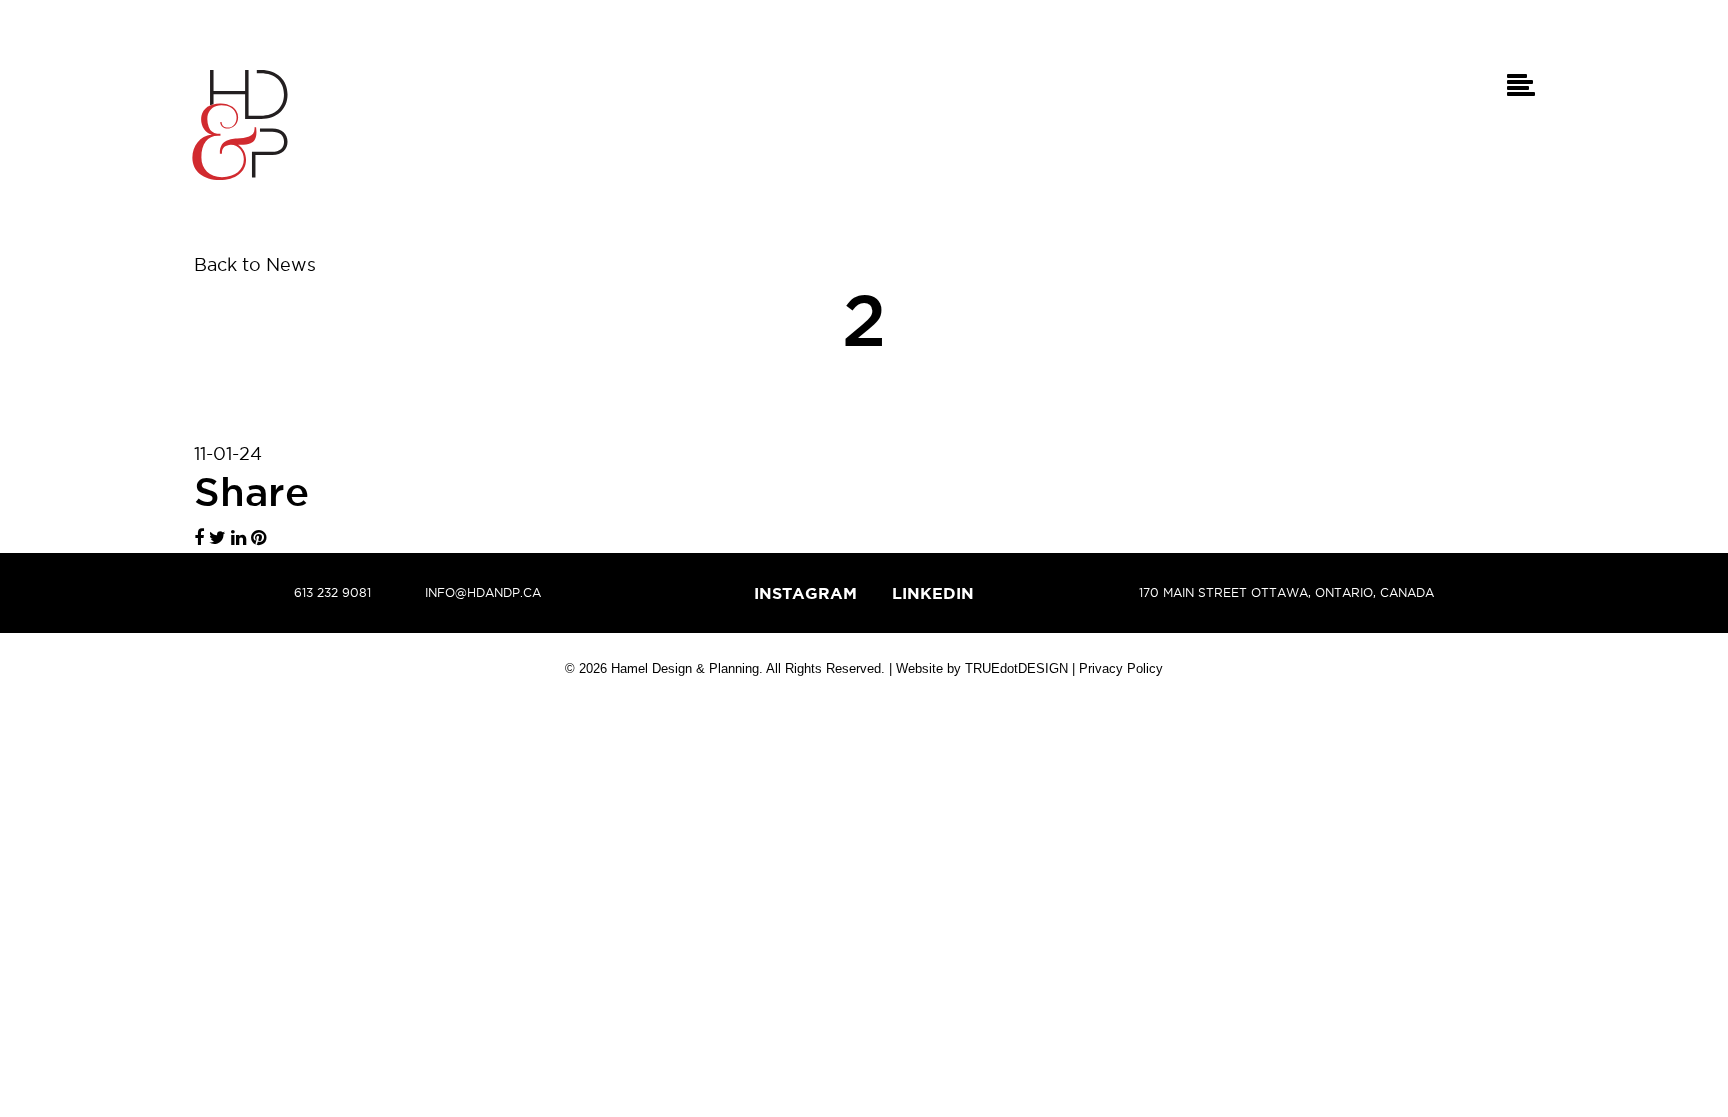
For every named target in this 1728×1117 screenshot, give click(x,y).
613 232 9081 (332, 592)
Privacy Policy (1121, 668)
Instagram (805, 593)
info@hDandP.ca (483, 592)
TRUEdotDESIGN (1016, 668)
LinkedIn (933, 593)
